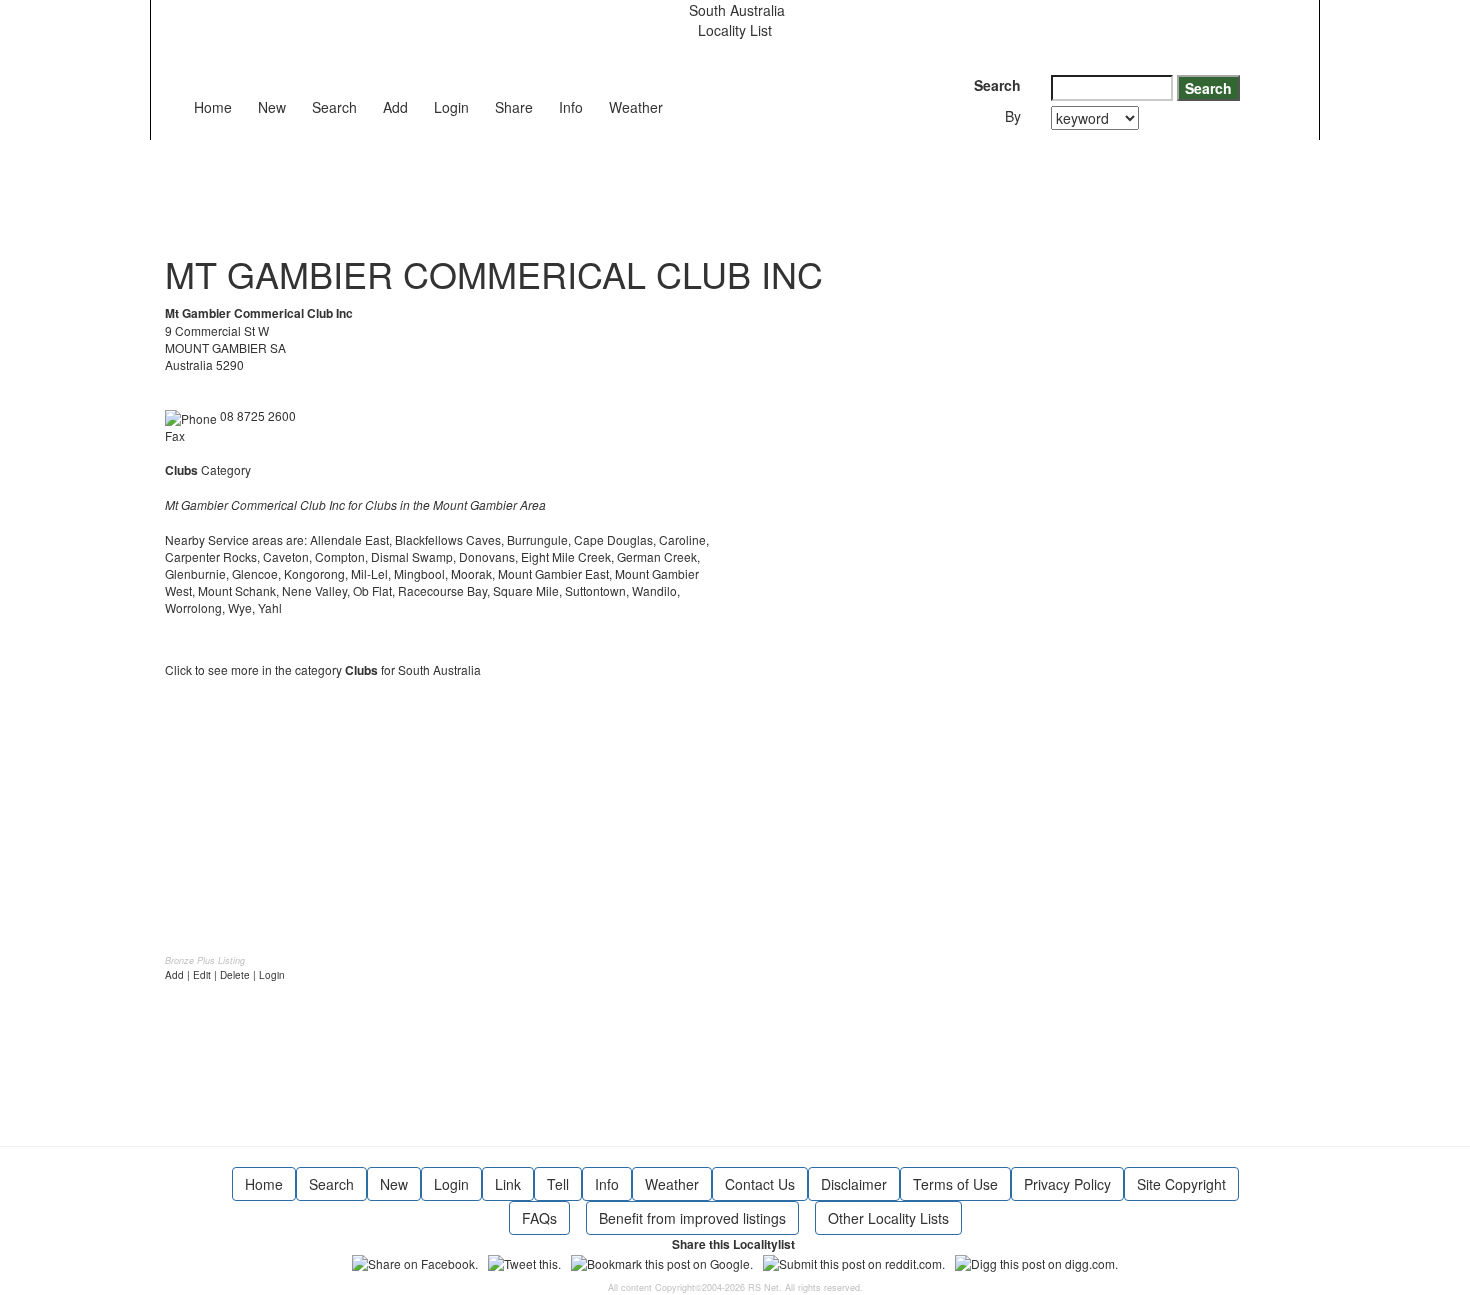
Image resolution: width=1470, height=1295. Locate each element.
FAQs (539, 1218)
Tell (558, 1184)
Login (451, 107)
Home (213, 107)
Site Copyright (1181, 1184)
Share (514, 107)
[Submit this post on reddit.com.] (854, 1261)
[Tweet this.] (524, 1261)
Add (395, 107)
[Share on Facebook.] (415, 1261)
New (272, 107)
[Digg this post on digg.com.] (1036, 1261)
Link (508, 1184)
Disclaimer (854, 1184)
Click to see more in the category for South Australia (323, 669)
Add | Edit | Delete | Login (225, 975)
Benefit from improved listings (692, 1218)
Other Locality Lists (888, 1218)
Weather (636, 107)
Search (334, 107)
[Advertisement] (529, 185)
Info (571, 107)
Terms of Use (955, 1184)
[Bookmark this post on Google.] (662, 1261)
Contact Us (760, 1184)
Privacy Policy (1067, 1184)
